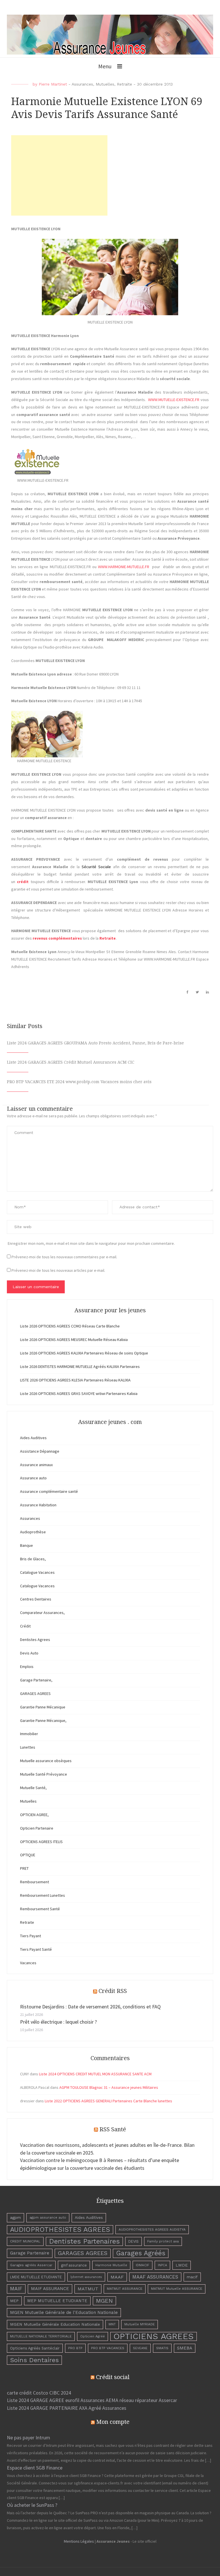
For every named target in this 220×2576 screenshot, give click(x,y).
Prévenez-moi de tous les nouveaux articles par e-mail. (58, 1270)
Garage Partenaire (30, 2253)
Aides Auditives (33, 1438)
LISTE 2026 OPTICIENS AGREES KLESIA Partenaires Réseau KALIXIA (75, 1380)
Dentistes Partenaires (84, 2241)
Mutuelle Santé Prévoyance (44, 1774)
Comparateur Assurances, (42, 1613)
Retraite (124, 84)
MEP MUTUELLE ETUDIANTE (57, 2301)
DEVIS (133, 2241)
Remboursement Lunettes (43, 1895)
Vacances (28, 1963)
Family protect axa (163, 2241)
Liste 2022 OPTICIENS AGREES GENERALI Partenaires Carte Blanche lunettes (108, 2101)
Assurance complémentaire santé (49, 1491)
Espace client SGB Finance (35, 2468)
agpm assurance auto (48, 2217)
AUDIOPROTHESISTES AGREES (60, 2229)
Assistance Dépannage (40, 1451)
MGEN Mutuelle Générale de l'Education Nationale (64, 2312)
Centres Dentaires (36, 1599)
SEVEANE (140, 2348)
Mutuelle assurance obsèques (46, 1761)
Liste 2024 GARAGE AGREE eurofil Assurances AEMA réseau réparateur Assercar (92, 2400)
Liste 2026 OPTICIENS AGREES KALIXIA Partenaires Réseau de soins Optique (84, 1353)
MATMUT (88, 2289)
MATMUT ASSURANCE (125, 2289)
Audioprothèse (33, 1532)
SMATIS (162, 2348)
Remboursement (35, 1882)
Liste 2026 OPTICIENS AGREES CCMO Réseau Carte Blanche (70, 1326)
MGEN (104, 2301)
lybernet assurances (86, 2277)
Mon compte (113, 2422)
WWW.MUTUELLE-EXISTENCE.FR (174, 400)
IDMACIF (143, 2265)
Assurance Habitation (38, 1505)
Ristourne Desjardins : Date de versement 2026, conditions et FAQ (90, 2007)
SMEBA (185, 2348)
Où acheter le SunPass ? (32, 2505)
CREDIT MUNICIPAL (25, 2241)
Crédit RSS (113, 1991)
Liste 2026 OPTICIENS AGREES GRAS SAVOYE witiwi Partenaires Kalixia (79, 1394)
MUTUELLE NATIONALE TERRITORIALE (41, 2336)
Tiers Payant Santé (36, 1949)
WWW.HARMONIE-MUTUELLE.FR (124, 567)
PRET (24, 1868)
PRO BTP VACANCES (108, 2348)
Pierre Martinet (53, 84)
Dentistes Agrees (35, 1640)
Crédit (25, 1626)
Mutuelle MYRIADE (140, 2324)
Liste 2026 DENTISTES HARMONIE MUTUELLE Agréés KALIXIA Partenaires (80, 1367)
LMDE (182, 2265)
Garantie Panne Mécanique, (43, 1720)
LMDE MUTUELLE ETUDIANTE (36, 2277)
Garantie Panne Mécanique (43, 1707)
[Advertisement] (59, 175)
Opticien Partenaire (37, 1828)
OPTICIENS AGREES (154, 2336)
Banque (26, 1545)
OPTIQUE (28, 1855)
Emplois (27, 1667)
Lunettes (28, 1747)
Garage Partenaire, (36, 1680)
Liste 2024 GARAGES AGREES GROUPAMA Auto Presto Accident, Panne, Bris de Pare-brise (95, 1043)
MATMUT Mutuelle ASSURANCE (177, 2289)
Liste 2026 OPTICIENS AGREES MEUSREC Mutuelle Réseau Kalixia (74, 1340)
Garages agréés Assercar (31, 2265)
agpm (15, 2217)
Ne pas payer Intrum (29, 2437)
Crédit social (113, 2377)
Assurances (82, 84)
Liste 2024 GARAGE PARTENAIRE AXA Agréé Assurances (67, 2408)
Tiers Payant (31, 1936)
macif (192, 2277)
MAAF (117, 2277)
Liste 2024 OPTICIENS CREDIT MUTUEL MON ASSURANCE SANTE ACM (95, 2074)
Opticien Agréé (93, 2336)
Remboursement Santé (40, 1909)
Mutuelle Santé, (33, 1788)
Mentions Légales (79, 2541)
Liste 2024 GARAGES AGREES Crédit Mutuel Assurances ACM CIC (71, 1062)
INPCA (162, 2265)
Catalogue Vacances (37, 1572)
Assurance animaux (36, 1465)
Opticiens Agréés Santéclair (35, 2348)
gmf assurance (74, 2265)
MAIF (16, 2289)
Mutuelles (105, 84)
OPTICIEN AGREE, (34, 1815)
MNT (112, 2324)
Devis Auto (29, 1653)
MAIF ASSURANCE (50, 2289)
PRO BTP (75, 2348)
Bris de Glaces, (33, 1559)
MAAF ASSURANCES (155, 2277)
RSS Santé (113, 2129)
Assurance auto (33, 1478)
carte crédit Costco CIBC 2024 (39, 2393)
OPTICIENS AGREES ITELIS (41, 1842)
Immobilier (29, 1734)
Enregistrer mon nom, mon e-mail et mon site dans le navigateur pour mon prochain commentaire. (91, 1243)
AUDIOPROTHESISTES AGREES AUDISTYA (152, 2229)
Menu (105, 66)
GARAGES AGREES (35, 1694)
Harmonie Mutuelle (111, 2265)
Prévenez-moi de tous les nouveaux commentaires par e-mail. (64, 1257)
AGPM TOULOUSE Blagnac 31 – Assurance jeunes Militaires (109, 2087)
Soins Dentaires (34, 2360)
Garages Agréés (141, 2253)
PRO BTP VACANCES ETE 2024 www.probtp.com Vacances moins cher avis (79, 1082)
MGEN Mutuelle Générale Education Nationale (55, 2324)
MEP (14, 2301)
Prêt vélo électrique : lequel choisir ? (58, 2022)
